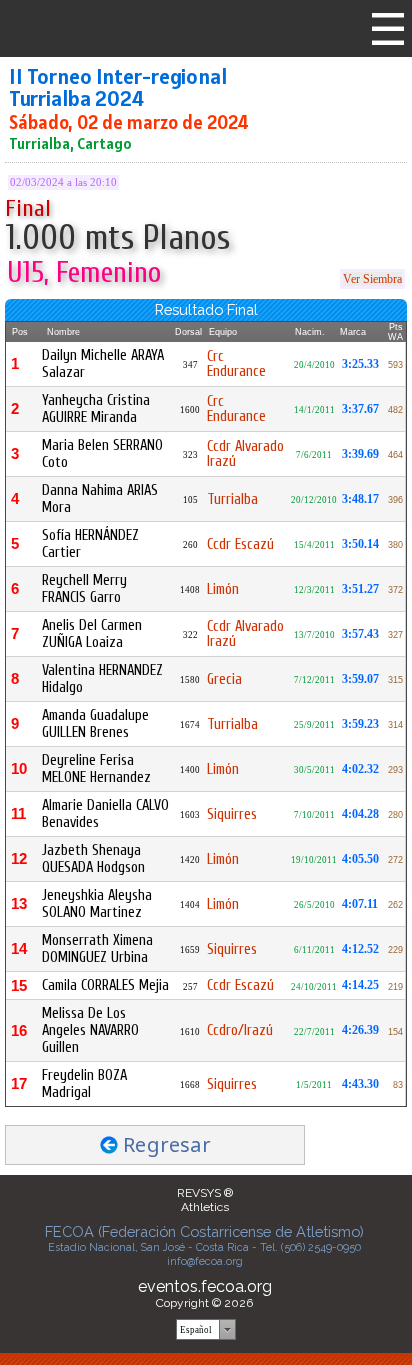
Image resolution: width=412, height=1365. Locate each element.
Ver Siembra (372, 279)
